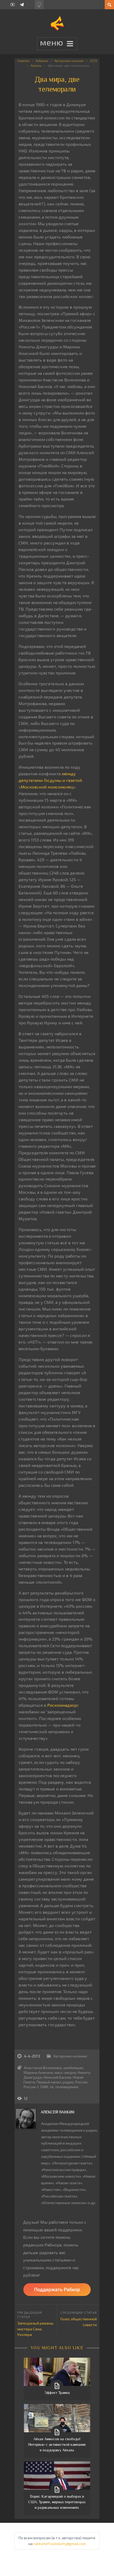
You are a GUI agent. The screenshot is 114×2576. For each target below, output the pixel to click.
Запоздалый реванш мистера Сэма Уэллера (35, 2329)
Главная (23, 61)
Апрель (36, 65)
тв (52, 2087)
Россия (81, 2082)
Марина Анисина (38, 2072)
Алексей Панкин (58, 2112)
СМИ (44, 2087)
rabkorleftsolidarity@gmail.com (60, 2544)
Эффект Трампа (57, 2393)
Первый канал (49, 2082)
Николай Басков (57, 2077)
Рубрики (42, 61)
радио (68, 2082)
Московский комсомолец (47, 787)
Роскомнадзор (62, 1705)
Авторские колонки (69, 61)
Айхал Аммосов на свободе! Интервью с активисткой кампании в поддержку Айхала (57, 2444)
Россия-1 (31, 2087)
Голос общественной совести (79, 2322)
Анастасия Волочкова (43, 2068)
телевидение (67, 2087)
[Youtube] (13, 5)
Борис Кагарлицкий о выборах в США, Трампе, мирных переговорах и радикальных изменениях (57, 2502)
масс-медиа (65, 2072)
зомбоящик (73, 2068)
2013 (93, 61)
